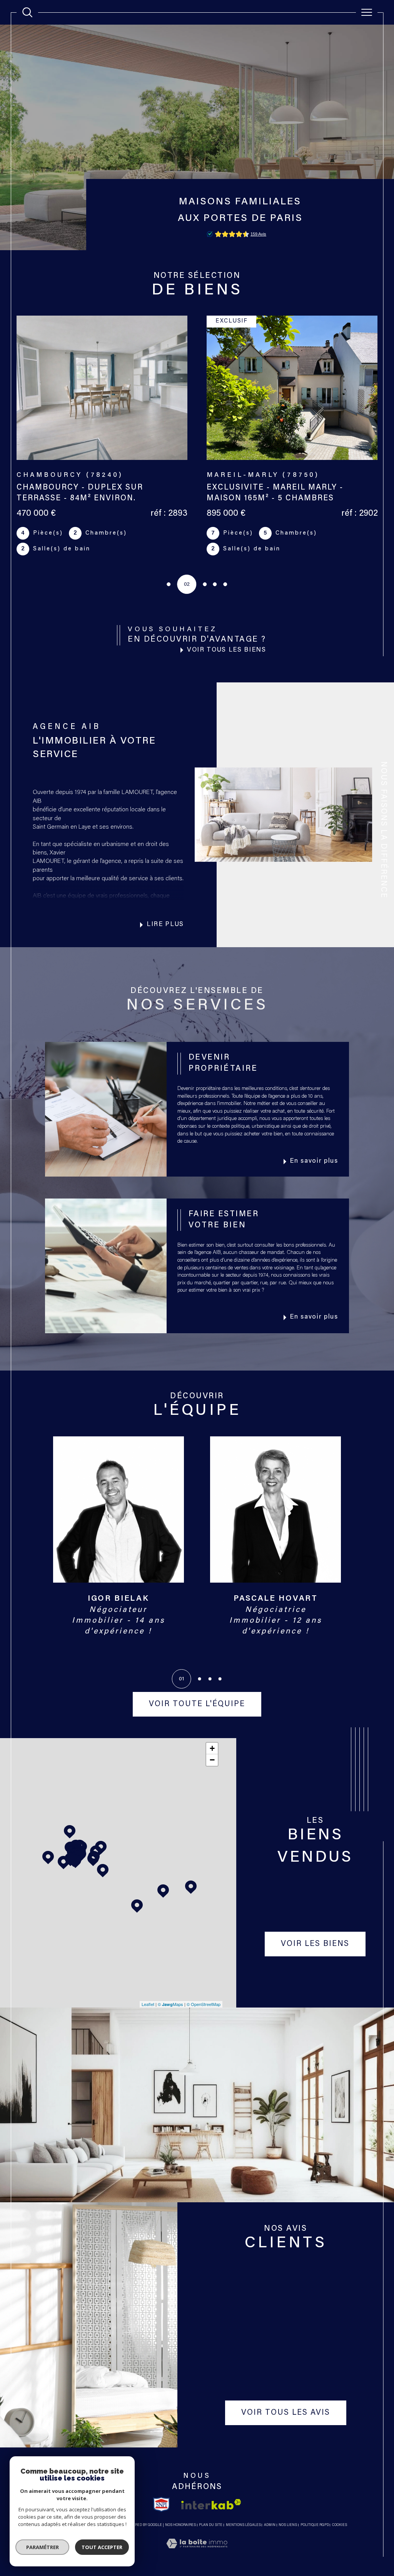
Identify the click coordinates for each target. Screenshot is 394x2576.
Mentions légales (243, 2525)
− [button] (212, 1760)
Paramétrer (43, 2547)
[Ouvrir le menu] (367, 12)
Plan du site (211, 2525)
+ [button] (212, 1748)
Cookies (340, 2525)
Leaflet (148, 2004)
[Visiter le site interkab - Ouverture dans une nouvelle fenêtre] (211, 2504)
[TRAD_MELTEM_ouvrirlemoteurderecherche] (27, 12)
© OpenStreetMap (204, 2004)
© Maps (170, 2004)
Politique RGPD (315, 2525)
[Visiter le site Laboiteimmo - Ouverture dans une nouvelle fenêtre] (197, 2553)
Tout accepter (102, 2547)
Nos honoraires (180, 2525)
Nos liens (288, 2525)
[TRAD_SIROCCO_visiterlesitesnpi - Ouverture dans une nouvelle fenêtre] (161, 2504)
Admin (270, 2525)
